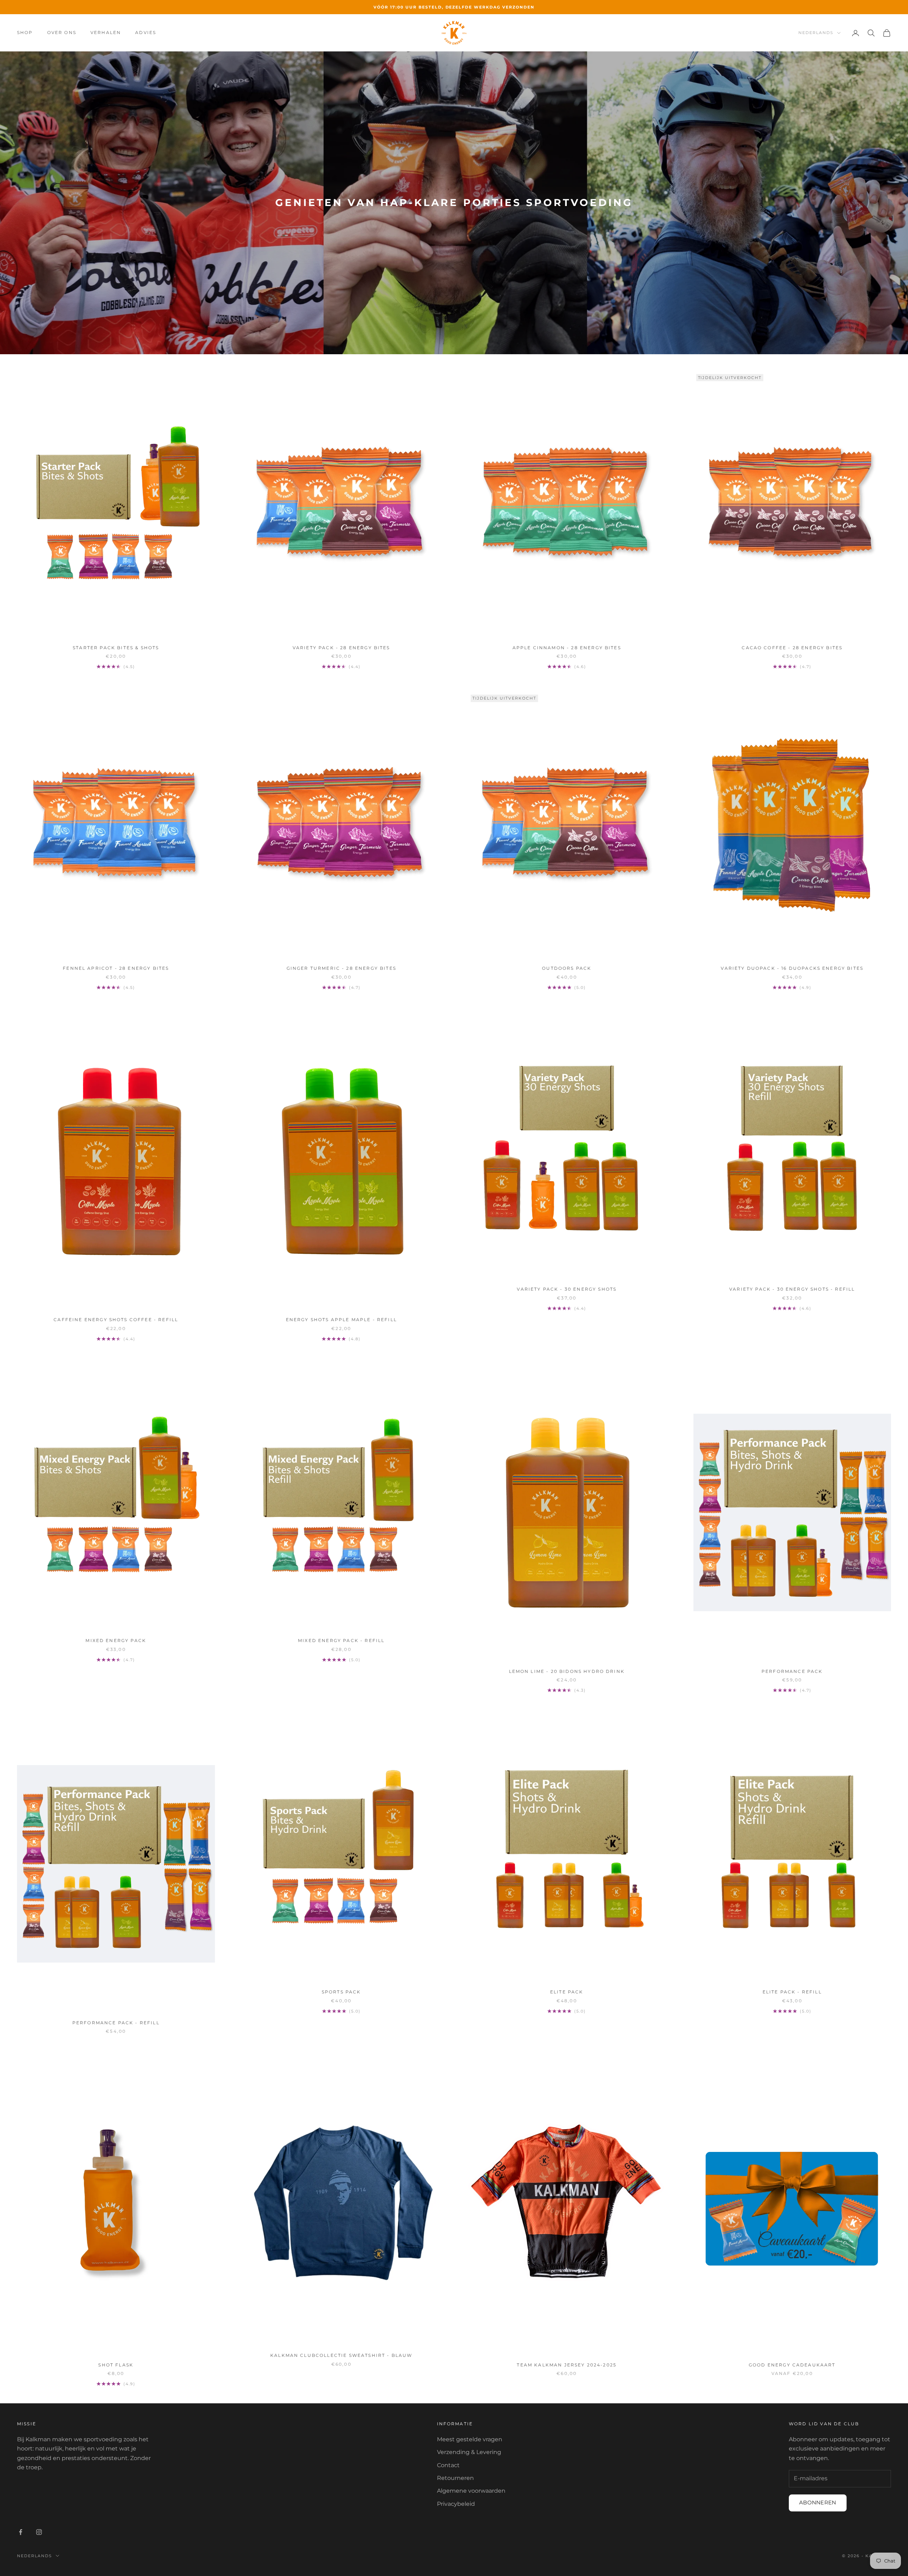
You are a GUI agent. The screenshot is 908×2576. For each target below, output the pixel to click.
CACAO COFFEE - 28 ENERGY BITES (792, 648)
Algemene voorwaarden (471, 2491)
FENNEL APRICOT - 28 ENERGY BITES (116, 968)
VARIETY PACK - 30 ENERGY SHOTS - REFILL (792, 1289)
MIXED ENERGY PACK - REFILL (341, 1640)
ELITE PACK (567, 1992)
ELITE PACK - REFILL (792, 1992)
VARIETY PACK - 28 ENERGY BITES (341, 648)
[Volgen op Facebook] (21, 2532)
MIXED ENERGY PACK (116, 1640)
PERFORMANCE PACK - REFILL (116, 2023)
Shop (25, 32)
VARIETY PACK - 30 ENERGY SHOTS (567, 1289)
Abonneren (818, 2502)
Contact (448, 2465)
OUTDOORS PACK (567, 968)
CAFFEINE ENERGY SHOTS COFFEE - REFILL (116, 1320)
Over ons (62, 32)
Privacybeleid (456, 2504)
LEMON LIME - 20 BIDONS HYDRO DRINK (567, 1671)
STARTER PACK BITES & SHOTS (116, 648)
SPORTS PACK (341, 1992)
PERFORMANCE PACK (792, 1671)
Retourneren (455, 2478)
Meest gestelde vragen (470, 2439)
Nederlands (816, 33)
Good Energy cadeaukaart (792, 2365)
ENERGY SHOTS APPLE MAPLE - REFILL (341, 1320)
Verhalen (106, 32)
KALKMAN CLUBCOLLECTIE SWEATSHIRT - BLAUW (341, 2355)
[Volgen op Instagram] (39, 2532)
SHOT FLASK (116, 2365)
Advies (146, 32)
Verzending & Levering (469, 2452)
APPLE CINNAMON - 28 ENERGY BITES (567, 648)
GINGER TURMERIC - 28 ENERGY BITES (341, 968)
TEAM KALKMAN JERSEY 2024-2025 (567, 2365)
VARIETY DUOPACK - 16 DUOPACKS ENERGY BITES (792, 968)
